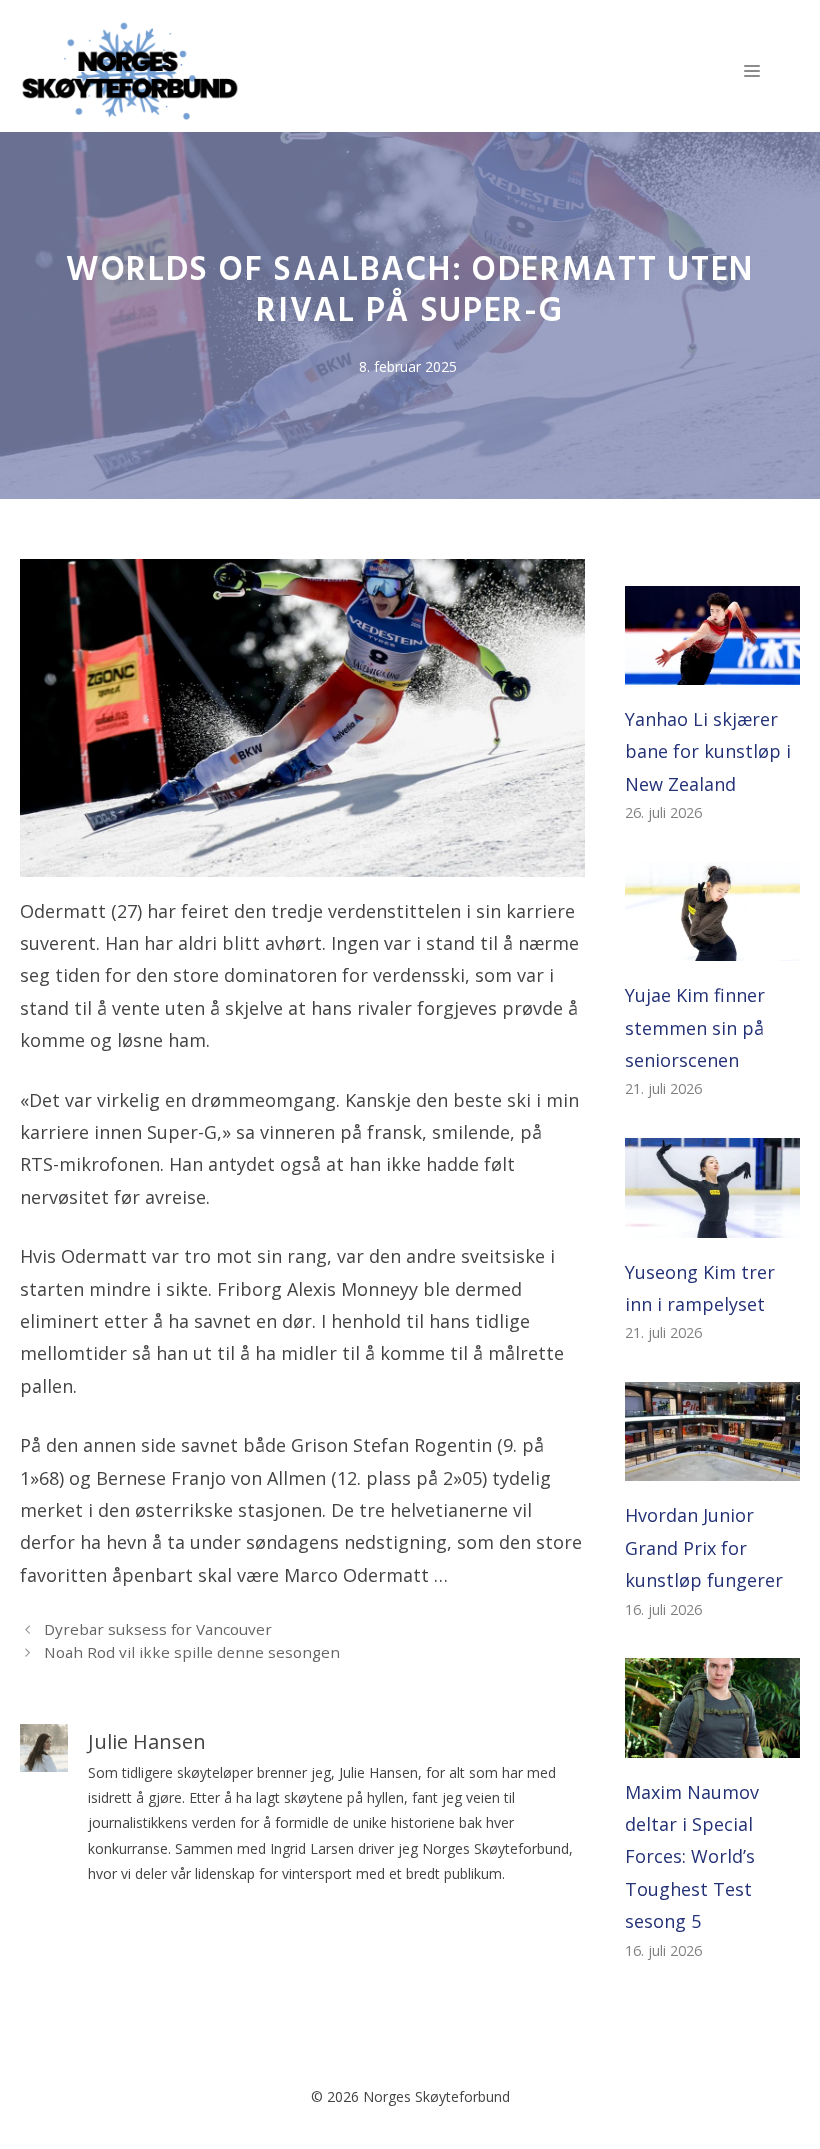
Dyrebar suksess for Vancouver (158, 1629)
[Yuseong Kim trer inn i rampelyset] (712, 1221)
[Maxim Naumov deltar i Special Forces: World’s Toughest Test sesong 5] (712, 1741)
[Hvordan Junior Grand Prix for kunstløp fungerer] (712, 1465)
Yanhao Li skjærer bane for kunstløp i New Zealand (708, 751)
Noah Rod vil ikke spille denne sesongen (192, 1652)
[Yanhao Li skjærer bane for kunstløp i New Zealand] (712, 669)
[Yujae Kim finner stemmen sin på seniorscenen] (712, 945)
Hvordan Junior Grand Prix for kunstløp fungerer (704, 1547)
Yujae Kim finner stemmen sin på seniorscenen (695, 1027)
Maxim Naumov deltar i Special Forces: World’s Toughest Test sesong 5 (692, 1857)
